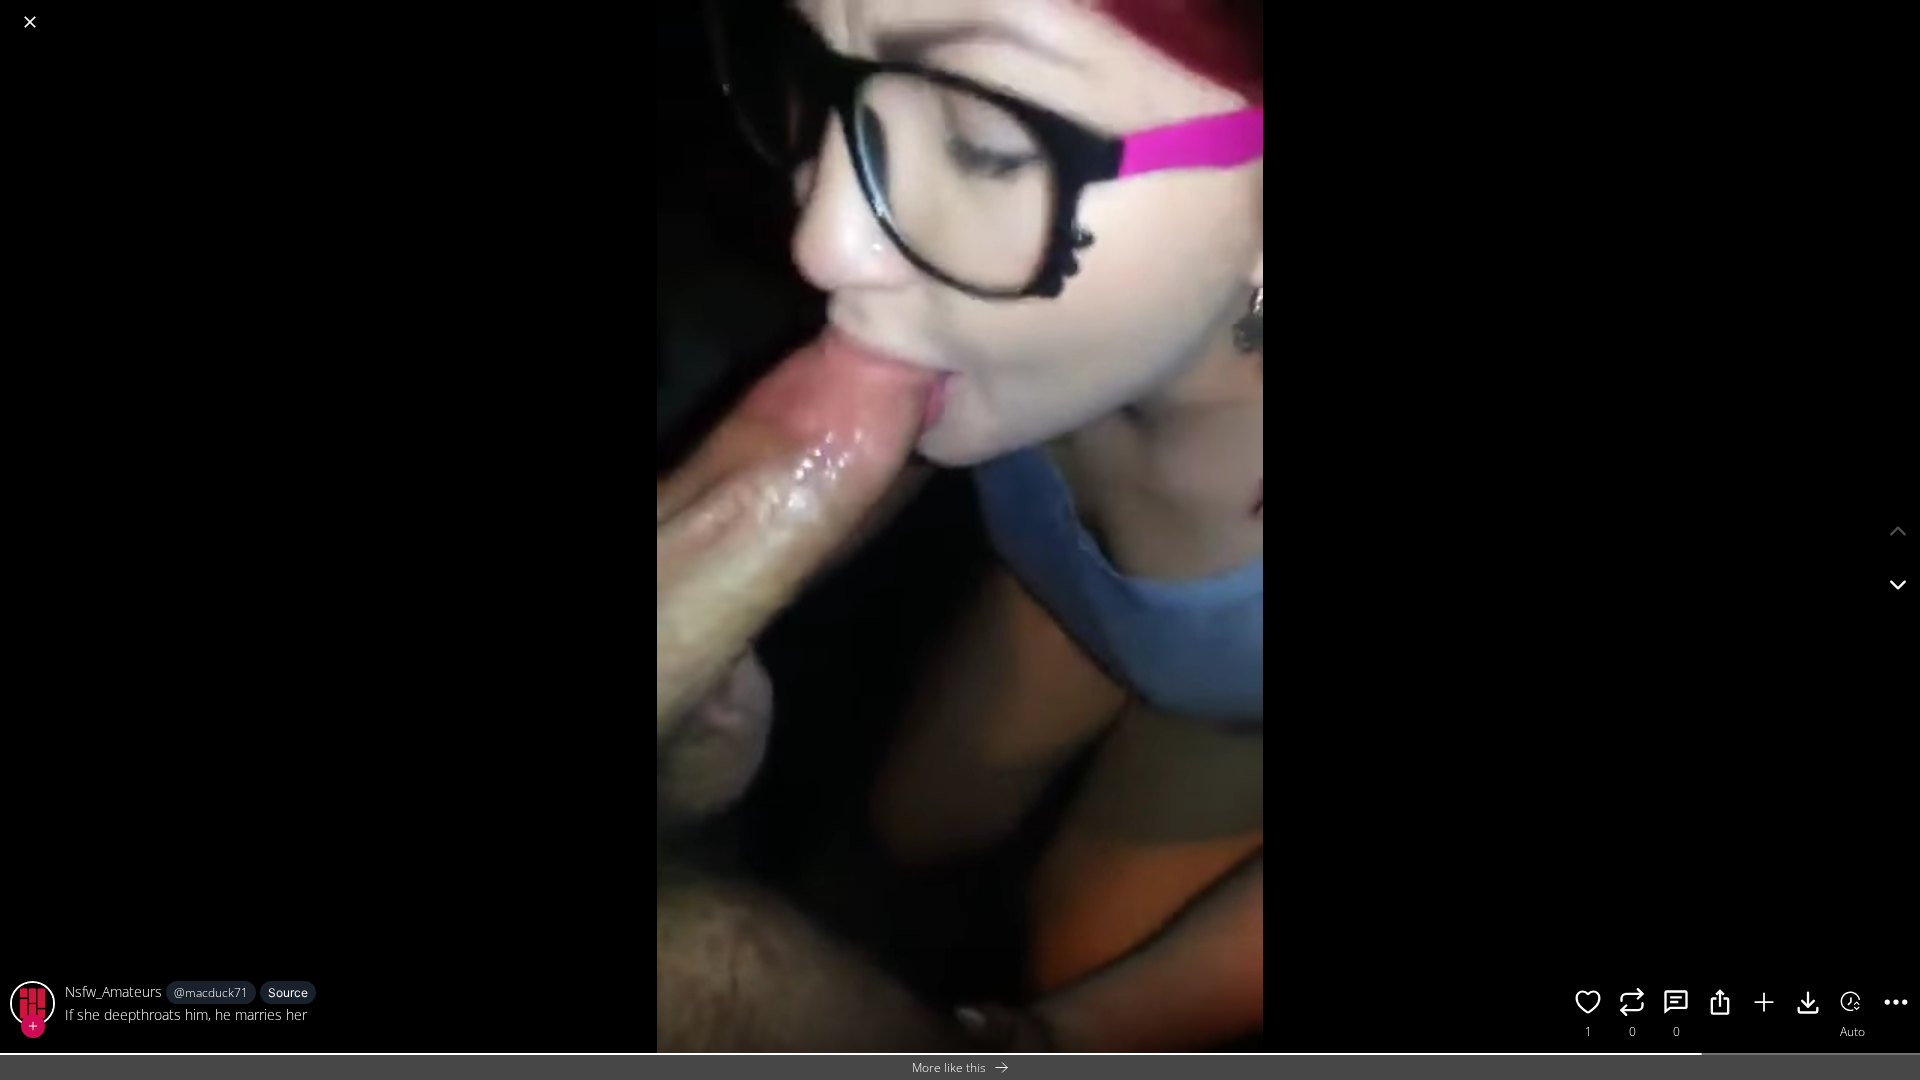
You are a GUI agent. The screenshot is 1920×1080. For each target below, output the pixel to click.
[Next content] (1898, 585)
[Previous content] (1898, 531)
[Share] (1720, 1005)
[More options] (1896, 1005)
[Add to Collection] (1764, 1005)
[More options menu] (1900, 12)
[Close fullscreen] (30, 22)
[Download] (1808, 1005)
